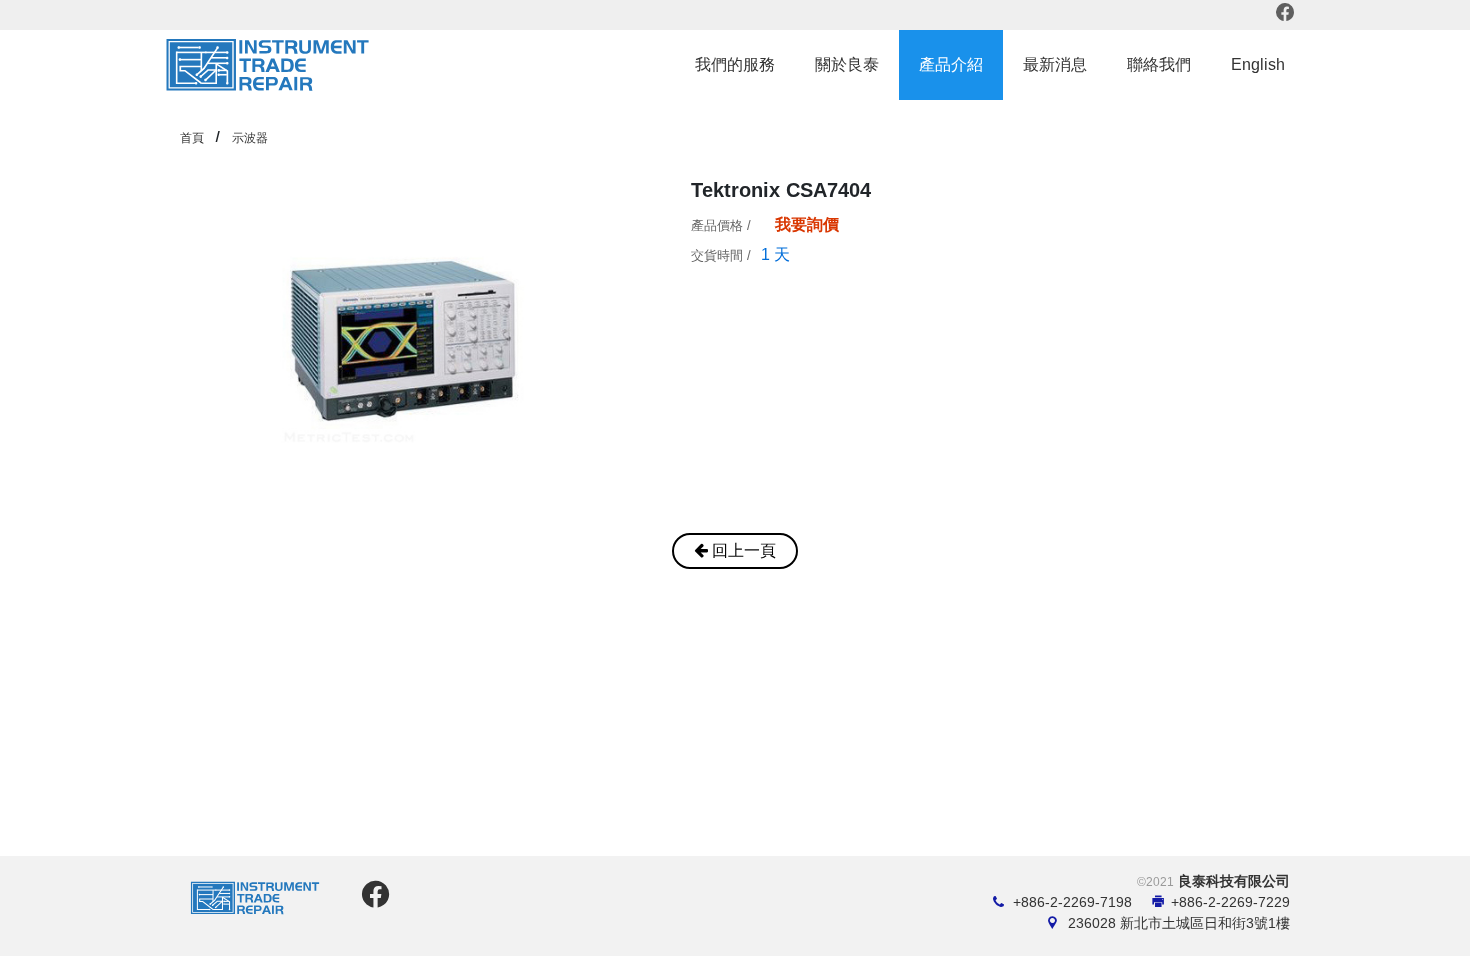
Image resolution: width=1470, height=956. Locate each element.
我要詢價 (807, 224)
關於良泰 (847, 64)
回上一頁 (742, 550)
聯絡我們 (1159, 64)
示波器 (250, 138)
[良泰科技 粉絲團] (372, 900)
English (1258, 64)
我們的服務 (735, 64)
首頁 (192, 138)
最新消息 (1055, 64)
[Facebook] (1286, 15)
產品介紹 (951, 64)
